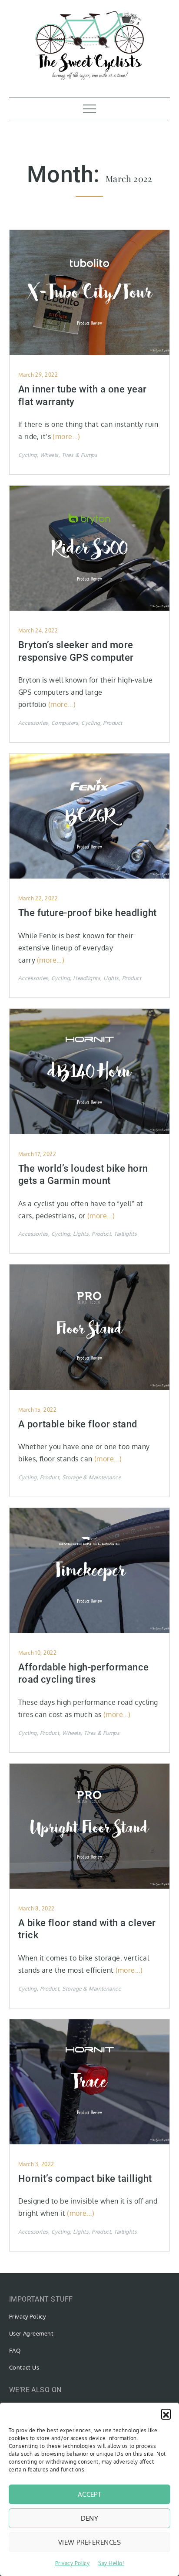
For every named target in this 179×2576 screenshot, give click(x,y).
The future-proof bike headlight (88, 913)
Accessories (33, 723)
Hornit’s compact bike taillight (85, 2179)
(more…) (66, 436)
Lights (111, 978)
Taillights (125, 1234)
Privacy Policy (73, 2563)
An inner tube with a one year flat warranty (83, 396)
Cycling (28, 455)
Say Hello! (111, 2563)
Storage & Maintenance (91, 1477)
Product (113, 723)
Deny (90, 2518)
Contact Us (24, 2367)
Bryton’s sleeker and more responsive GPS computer (76, 651)
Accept (90, 2494)
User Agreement (31, 2333)
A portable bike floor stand (78, 1424)
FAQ (15, 2350)
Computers (65, 723)
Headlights (87, 978)
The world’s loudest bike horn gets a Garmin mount (83, 1175)
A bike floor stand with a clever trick (87, 1929)
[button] (166, 2414)
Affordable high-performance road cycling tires (84, 1673)
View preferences (89, 2542)
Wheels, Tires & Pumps (69, 455)
